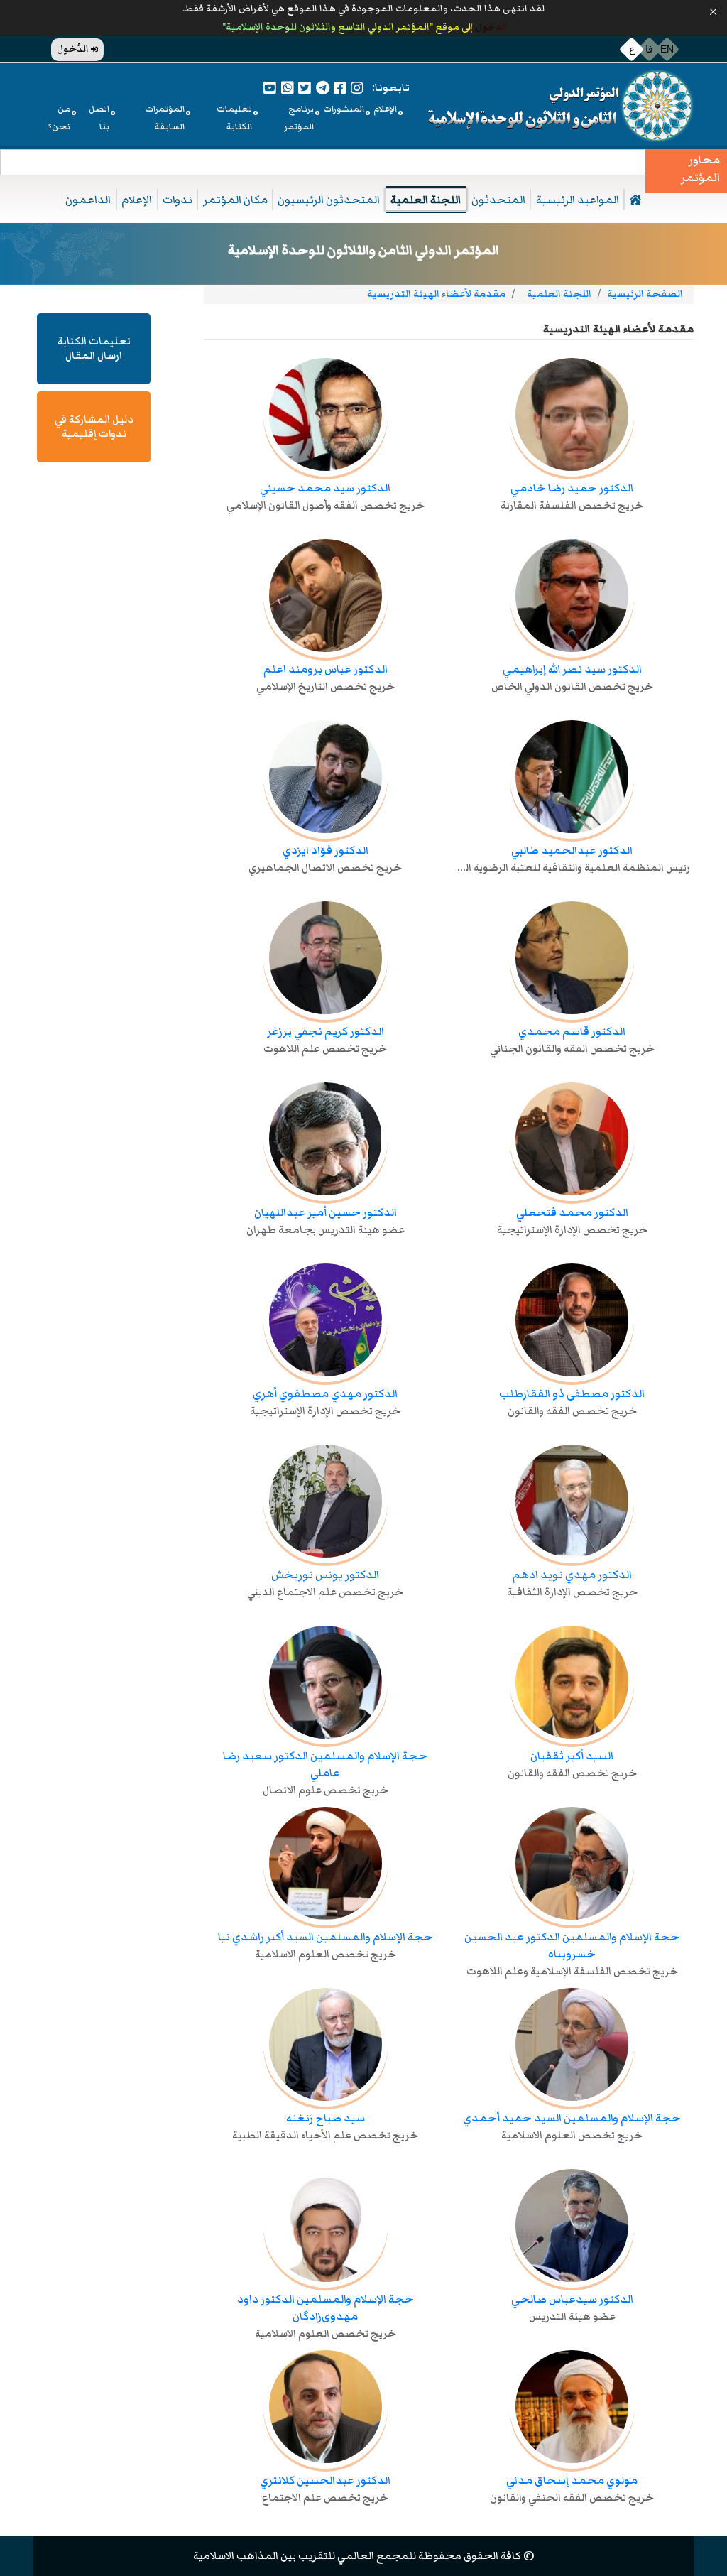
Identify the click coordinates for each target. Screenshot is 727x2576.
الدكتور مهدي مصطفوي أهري (325, 1393)
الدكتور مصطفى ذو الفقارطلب (572, 1393)
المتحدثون (498, 200)
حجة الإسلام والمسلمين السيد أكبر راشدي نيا (326, 1937)
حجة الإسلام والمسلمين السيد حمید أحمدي (572, 2118)
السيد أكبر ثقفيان (572, 1756)
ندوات (177, 200)
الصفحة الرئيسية (645, 294)
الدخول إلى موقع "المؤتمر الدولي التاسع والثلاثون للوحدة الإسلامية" (364, 27)
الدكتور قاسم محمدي (572, 1031)
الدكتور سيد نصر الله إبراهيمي (572, 669)
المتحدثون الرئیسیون (329, 200)
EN (667, 49)
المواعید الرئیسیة (578, 200)
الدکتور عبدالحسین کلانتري (325, 2480)
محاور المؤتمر (700, 169)
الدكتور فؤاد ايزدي (326, 850)
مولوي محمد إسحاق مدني (572, 2480)
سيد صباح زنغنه (326, 2118)
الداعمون (88, 200)
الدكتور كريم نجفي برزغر (326, 1031)
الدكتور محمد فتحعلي (572, 1212)
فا (649, 49)
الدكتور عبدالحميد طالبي (572, 850)
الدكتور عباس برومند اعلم (326, 669)
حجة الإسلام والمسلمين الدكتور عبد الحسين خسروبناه (572, 1945)
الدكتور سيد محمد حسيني (325, 488)
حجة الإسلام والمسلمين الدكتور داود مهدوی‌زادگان (326, 2308)
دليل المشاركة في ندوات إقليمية (94, 426)
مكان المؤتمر (235, 200)
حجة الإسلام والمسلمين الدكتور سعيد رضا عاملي (325, 1764)
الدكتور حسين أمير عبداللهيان (326, 1212)
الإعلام (137, 200)
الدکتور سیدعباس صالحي (572, 2299)
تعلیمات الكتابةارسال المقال (94, 348)
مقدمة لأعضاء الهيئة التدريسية (436, 294)
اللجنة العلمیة (426, 200)
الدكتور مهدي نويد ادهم (572, 1575)
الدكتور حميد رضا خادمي (572, 488)
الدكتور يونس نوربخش (325, 1575)
